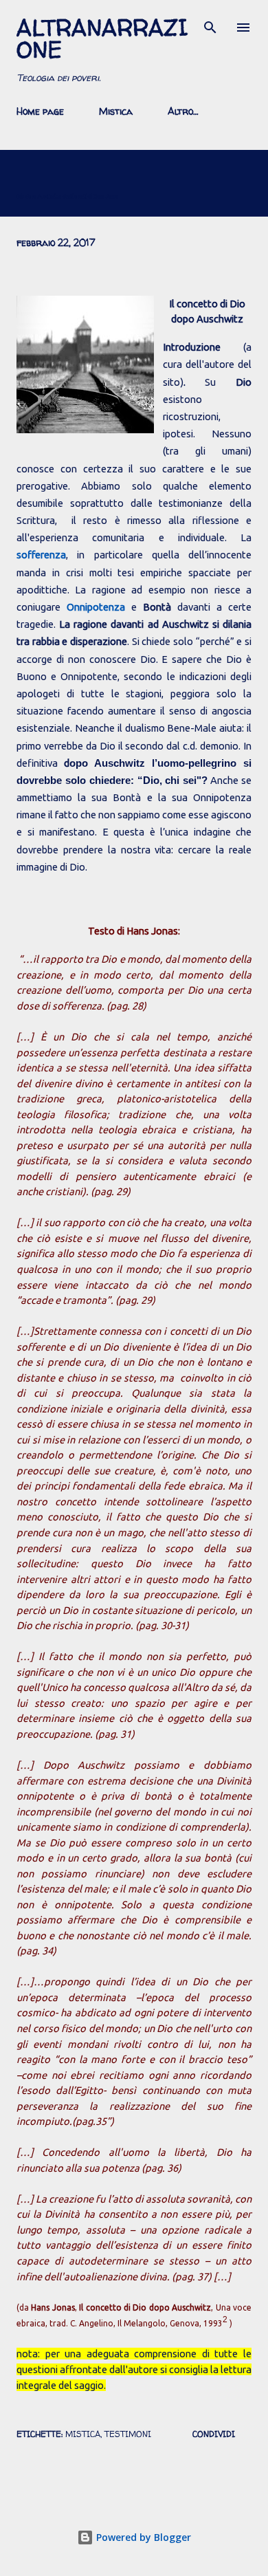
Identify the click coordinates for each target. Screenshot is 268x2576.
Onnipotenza (99, 607)
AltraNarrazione (102, 39)
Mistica (116, 111)
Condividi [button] (214, 2434)
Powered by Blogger (142, 2537)
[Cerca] (210, 25)
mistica (83, 2434)
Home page (40, 111)
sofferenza (41, 555)
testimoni (128, 2434)
